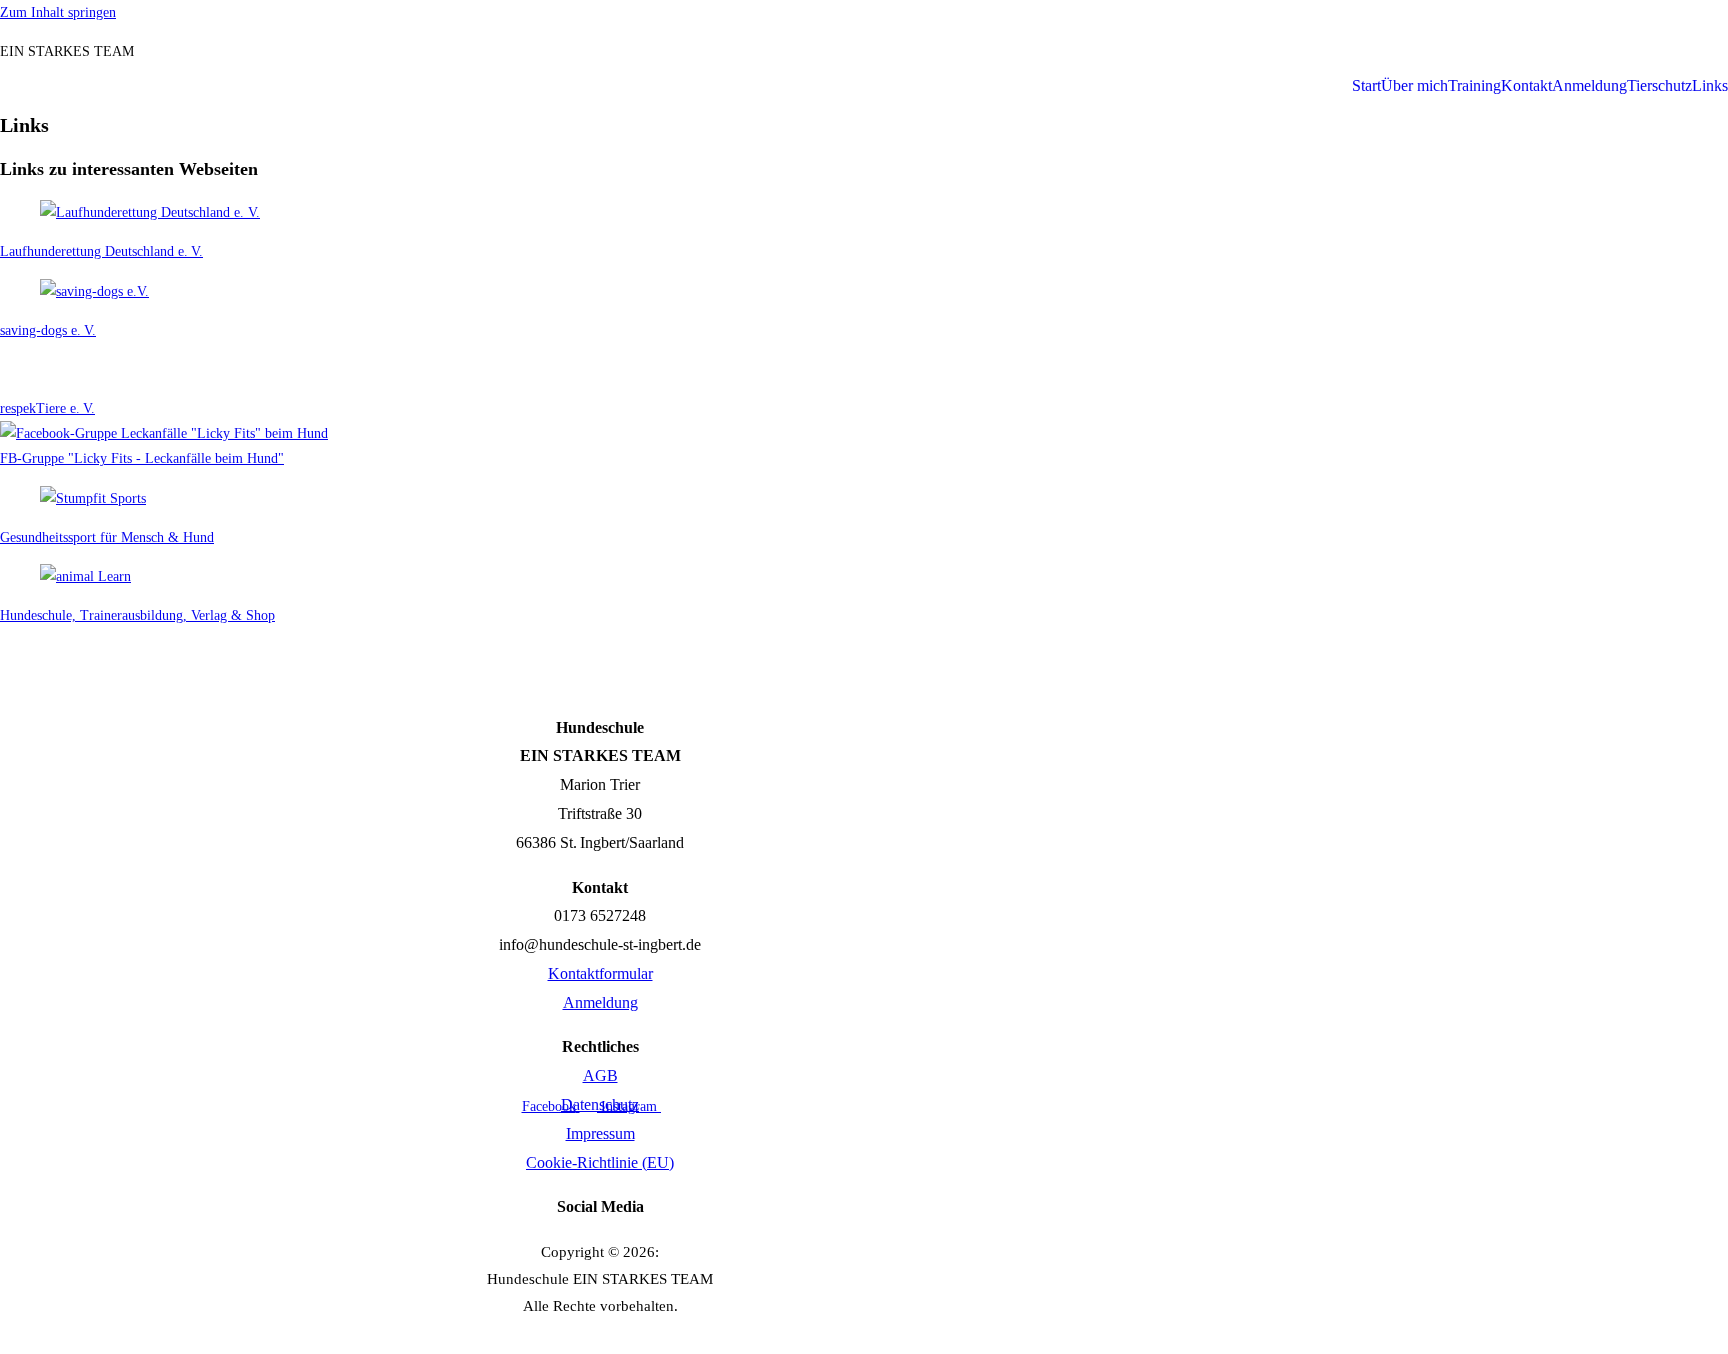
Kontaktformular (600, 973)
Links (1710, 86)
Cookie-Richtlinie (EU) (600, 1162)
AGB (600, 1075)
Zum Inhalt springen (58, 12)
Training (1474, 86)
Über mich (1414, 86)
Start (1366, 86)
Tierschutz (1659, 86)
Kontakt (1526, 86)
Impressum (600, 1133)
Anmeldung (1589, 86)
